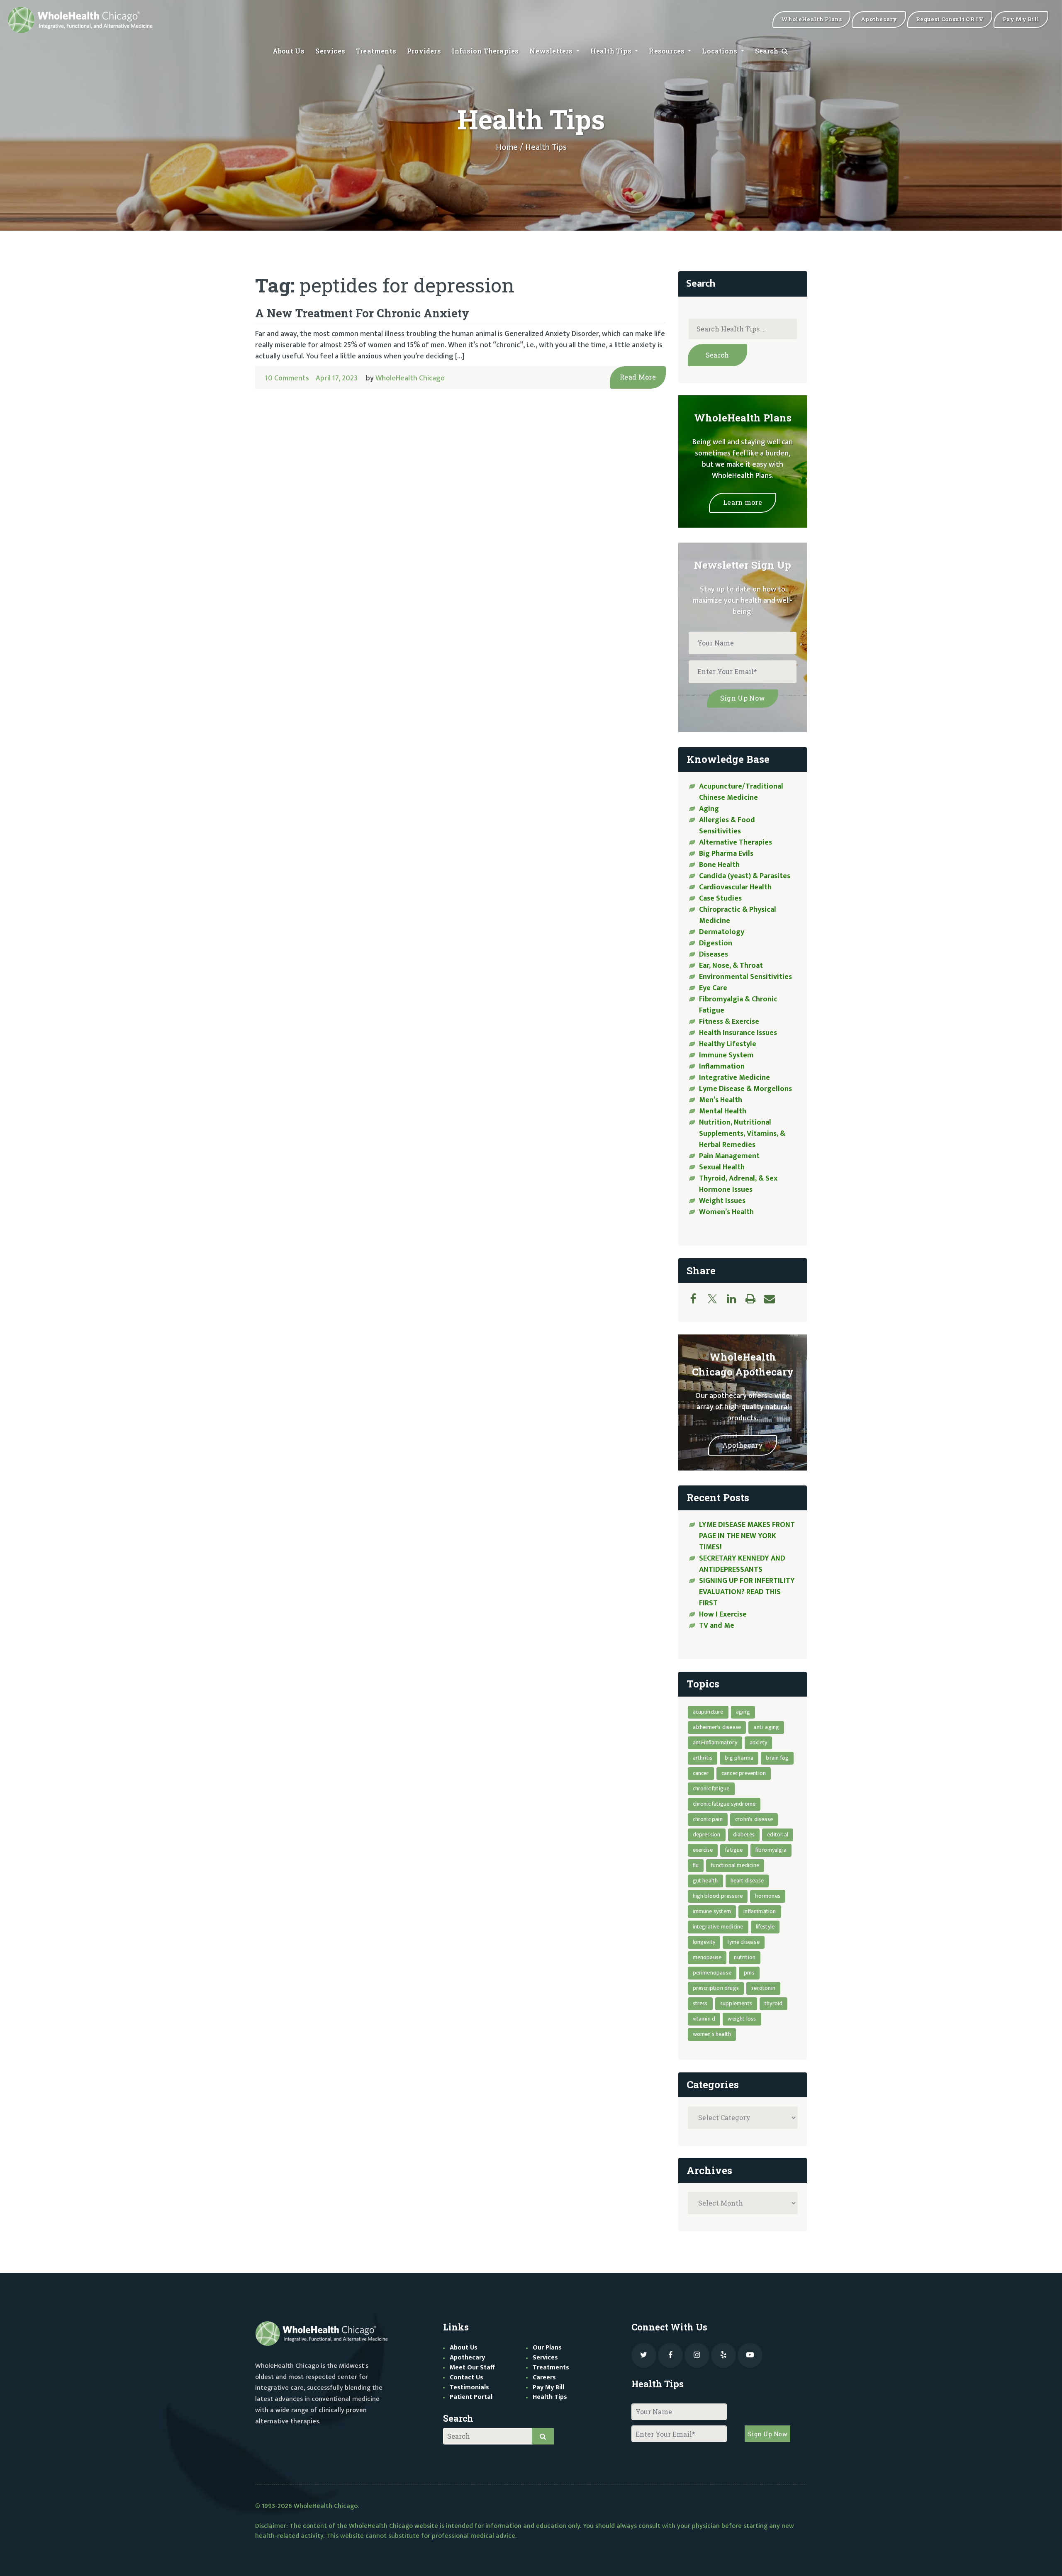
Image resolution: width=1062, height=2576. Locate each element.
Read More (638, 377)
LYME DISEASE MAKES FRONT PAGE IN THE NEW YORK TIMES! (747, 1536)
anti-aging (766, 1727)
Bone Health (719, 865)
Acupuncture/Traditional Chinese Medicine (741, 792)
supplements (736, 2003)
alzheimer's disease (717, 1727)
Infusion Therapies (485, 51)
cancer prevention (744, 1773)
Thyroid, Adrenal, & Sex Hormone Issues (738, 1184)
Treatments (376, 51)
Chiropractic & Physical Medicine (738, 915)
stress (700, 2003)
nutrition (745, 1957)
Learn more (743, 502)
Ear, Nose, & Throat (731, 966)
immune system (712, 1911)
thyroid (773, 2003)
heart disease (747, 1881)
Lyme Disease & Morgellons (745, 1089)
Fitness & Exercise (729, 1022)
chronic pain (708, 1819)
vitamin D (704, 2019)
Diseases (714, 954)
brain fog (777, 1758)
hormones (768, 1896)
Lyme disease (743, 1942)
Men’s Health (721, 1100)
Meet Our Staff (472, 2368)
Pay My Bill (548, 2387)
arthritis (703, 1758)
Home (507, 147)
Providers (424, 51)
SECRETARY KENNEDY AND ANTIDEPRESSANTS (742, 1564)
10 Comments (287, 378)
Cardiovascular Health (735, 887)
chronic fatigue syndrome (724, 1804)
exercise (703, 1850)
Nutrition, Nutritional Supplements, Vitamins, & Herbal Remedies (742, 1134)
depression (707, 1835)
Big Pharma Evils (726, 854)
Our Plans (547, 2348)
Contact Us (466, 2378)
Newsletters (552, 51)
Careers (544, 2378)
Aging (709, 809)
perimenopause (712, 1973)
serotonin (763, 1988)
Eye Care (713, 988)
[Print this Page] (755, 1299)
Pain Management (729, 1156)
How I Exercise (723, 1614)
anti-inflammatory (715, 1742)
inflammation (760, 1911)
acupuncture (708, 1712)
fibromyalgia (771, 1850)
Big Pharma (739, 1758)
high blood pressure (718, 1896)
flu (696, 1865)
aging (743, 1712)
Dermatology (722, 932)
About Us (289, 51)
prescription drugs (716, 1988)
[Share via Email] (774, 1299)
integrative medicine (718, 1927)
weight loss (742, 2019)
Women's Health (712, 2034)
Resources (667, 51)
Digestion (716, 943)
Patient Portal (471, 2397)
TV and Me (717, 1626)
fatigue (734, 1850)
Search (768, 51)
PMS (749, 1973)
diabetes (744, 1835)
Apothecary (743, 1445)
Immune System (726, 1055)
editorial (778, 1835)
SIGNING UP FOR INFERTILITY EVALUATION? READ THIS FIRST (747, 1592)
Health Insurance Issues (738, 1033)
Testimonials (469, 2387)
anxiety (758, 1742)
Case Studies (720, 898)
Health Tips (612, 51)
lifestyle (765, 1927)
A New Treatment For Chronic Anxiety (362, 313)
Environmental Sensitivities (745, 977)
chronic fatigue (711, 1788)
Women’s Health (726, 1212)
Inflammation (722, 1066)
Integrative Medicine (734, 1078)
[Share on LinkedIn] (736, 1299)
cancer (701, 1773)
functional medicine (735, 1865)
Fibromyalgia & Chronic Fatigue (738, 1005)
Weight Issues (722, 1201)
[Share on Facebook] (697, 1299)
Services (330, 51)
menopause (707, 1957)
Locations (720, 51)
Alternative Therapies (736, 842)
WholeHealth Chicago (410, 378)
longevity (704, 1942)
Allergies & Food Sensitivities (727, 826)
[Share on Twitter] (716, 1299)
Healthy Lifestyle (728, 1044)
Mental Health (723, 1111)
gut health (705, 1881)
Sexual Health (722, 1167)
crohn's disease (754, 1819)
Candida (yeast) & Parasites (745, 876)
